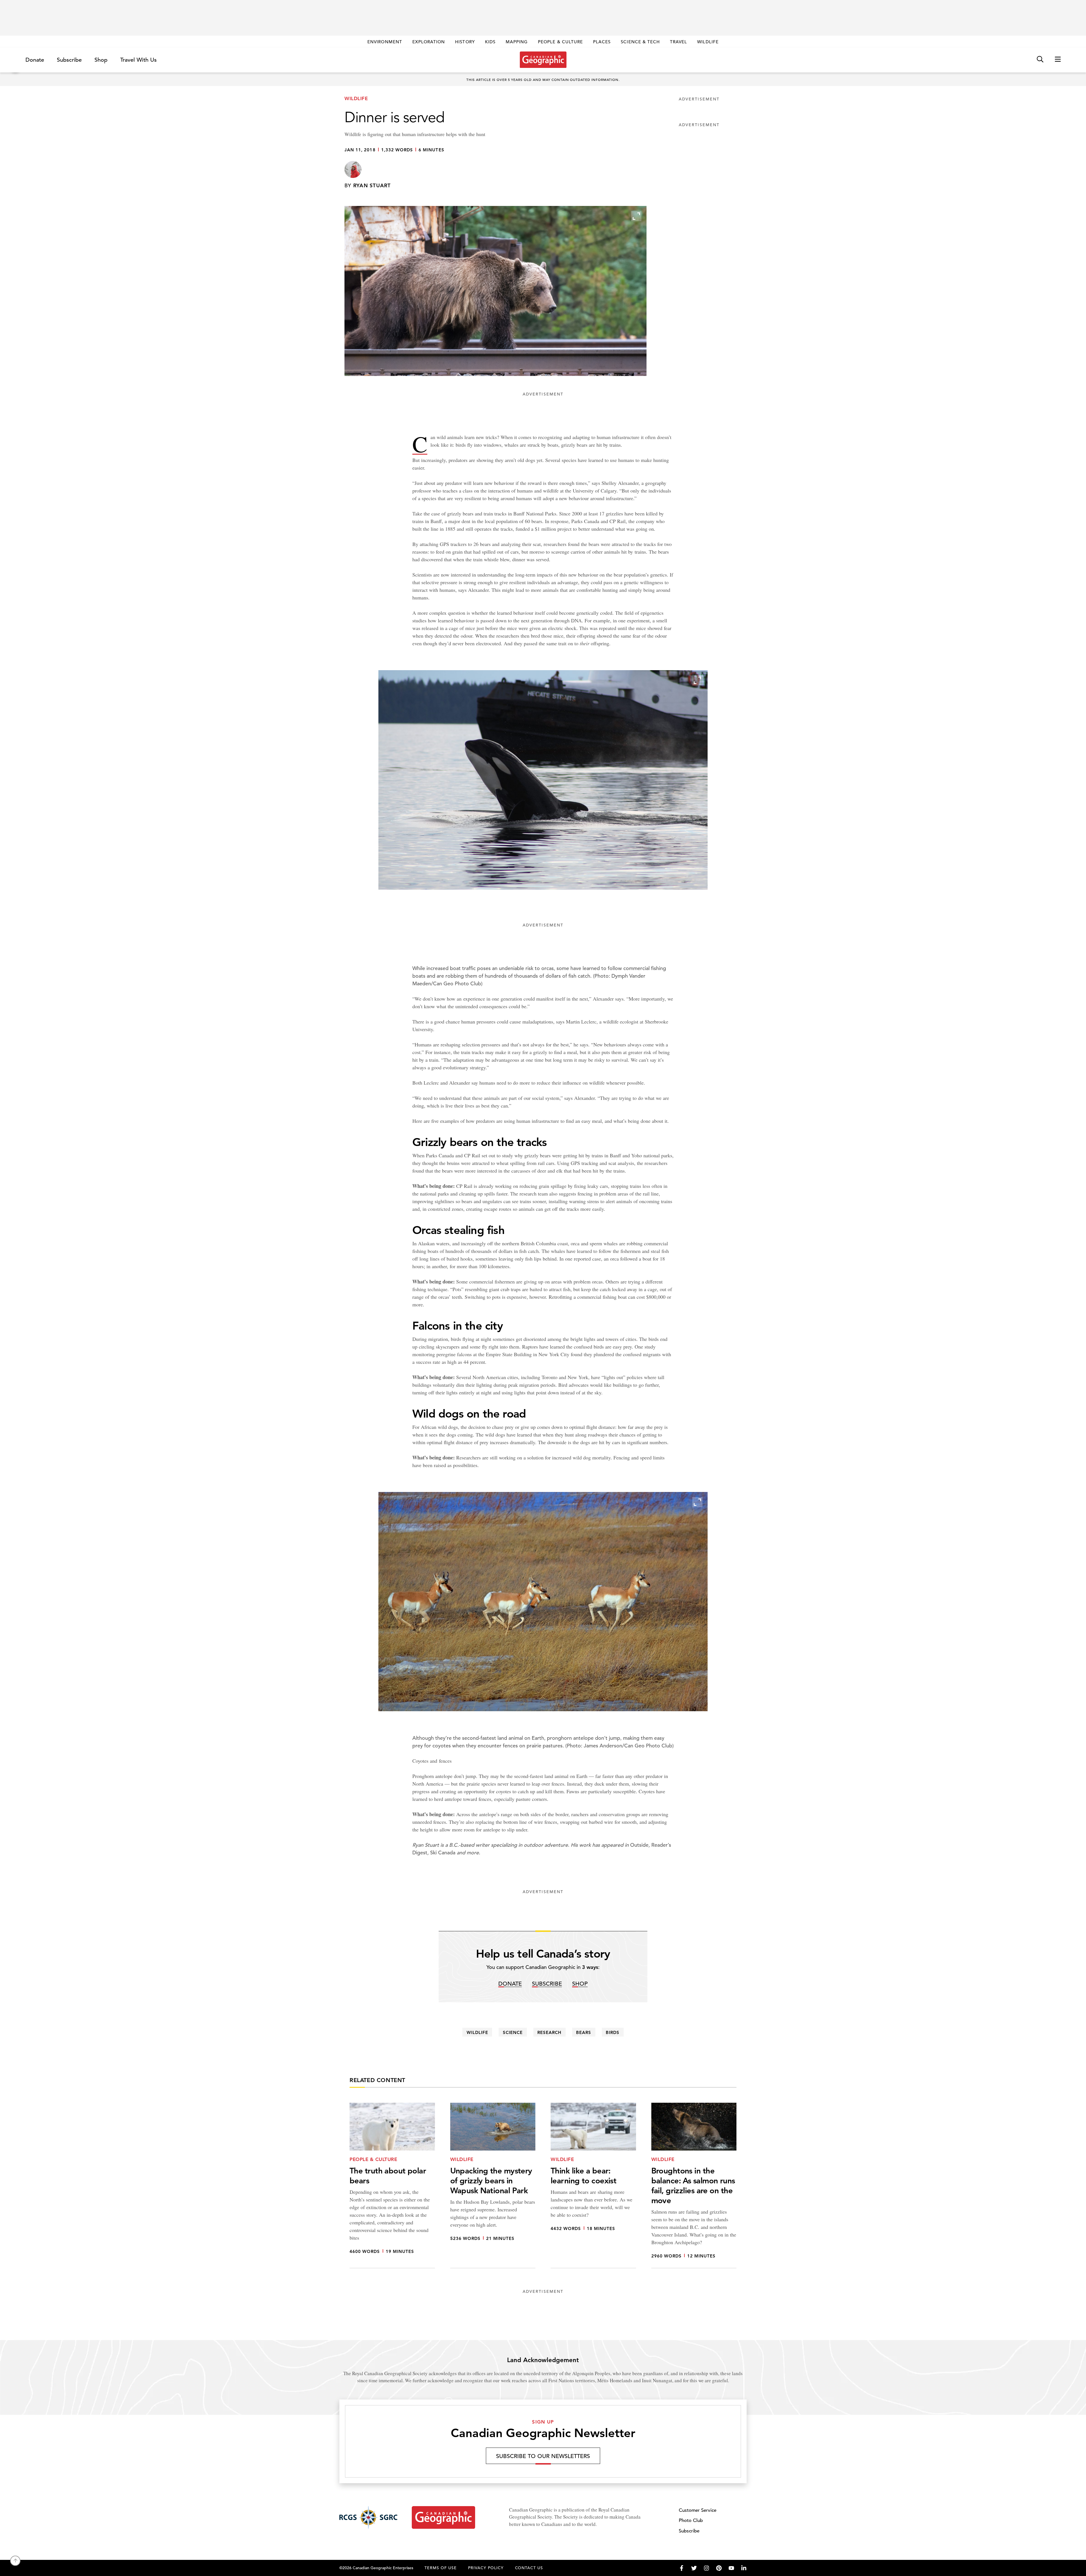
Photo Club (691, 2520)
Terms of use (441, 2568)
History (465, 42)
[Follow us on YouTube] (731, 2568)
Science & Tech (640, 42)
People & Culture (560, 42)
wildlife (477, 2032)
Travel (678, 42)
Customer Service (698, 2510)
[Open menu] (1058, 60)
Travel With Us (138, 60)
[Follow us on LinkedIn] (744, 2568)
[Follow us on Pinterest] (719, 2568)
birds (613, 2032)
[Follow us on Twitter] (694, 2568)
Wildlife (708, 42)
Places (602, 42)
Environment (385, 42)
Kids (490, 42)
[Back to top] (15, 2561)
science (513, 2032)
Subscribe (69, 60)
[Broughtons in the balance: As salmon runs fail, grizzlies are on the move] (694, 2185)
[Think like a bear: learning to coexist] (593, 2185)
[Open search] (1040, 60)
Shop (101, 60)
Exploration (429, 42)
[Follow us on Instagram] (706, 2568)
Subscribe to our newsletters (543, 2456)
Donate (35, 60)
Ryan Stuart (372, 185)
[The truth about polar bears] (392, 2185)
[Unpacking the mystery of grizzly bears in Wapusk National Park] (493, 2185)
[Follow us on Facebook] (682, 2568)
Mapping (517, 42)
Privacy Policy (486, 2568)
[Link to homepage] (543, 60)
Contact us (529, 2568)
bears (584, 2032)
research (549, 2032)
